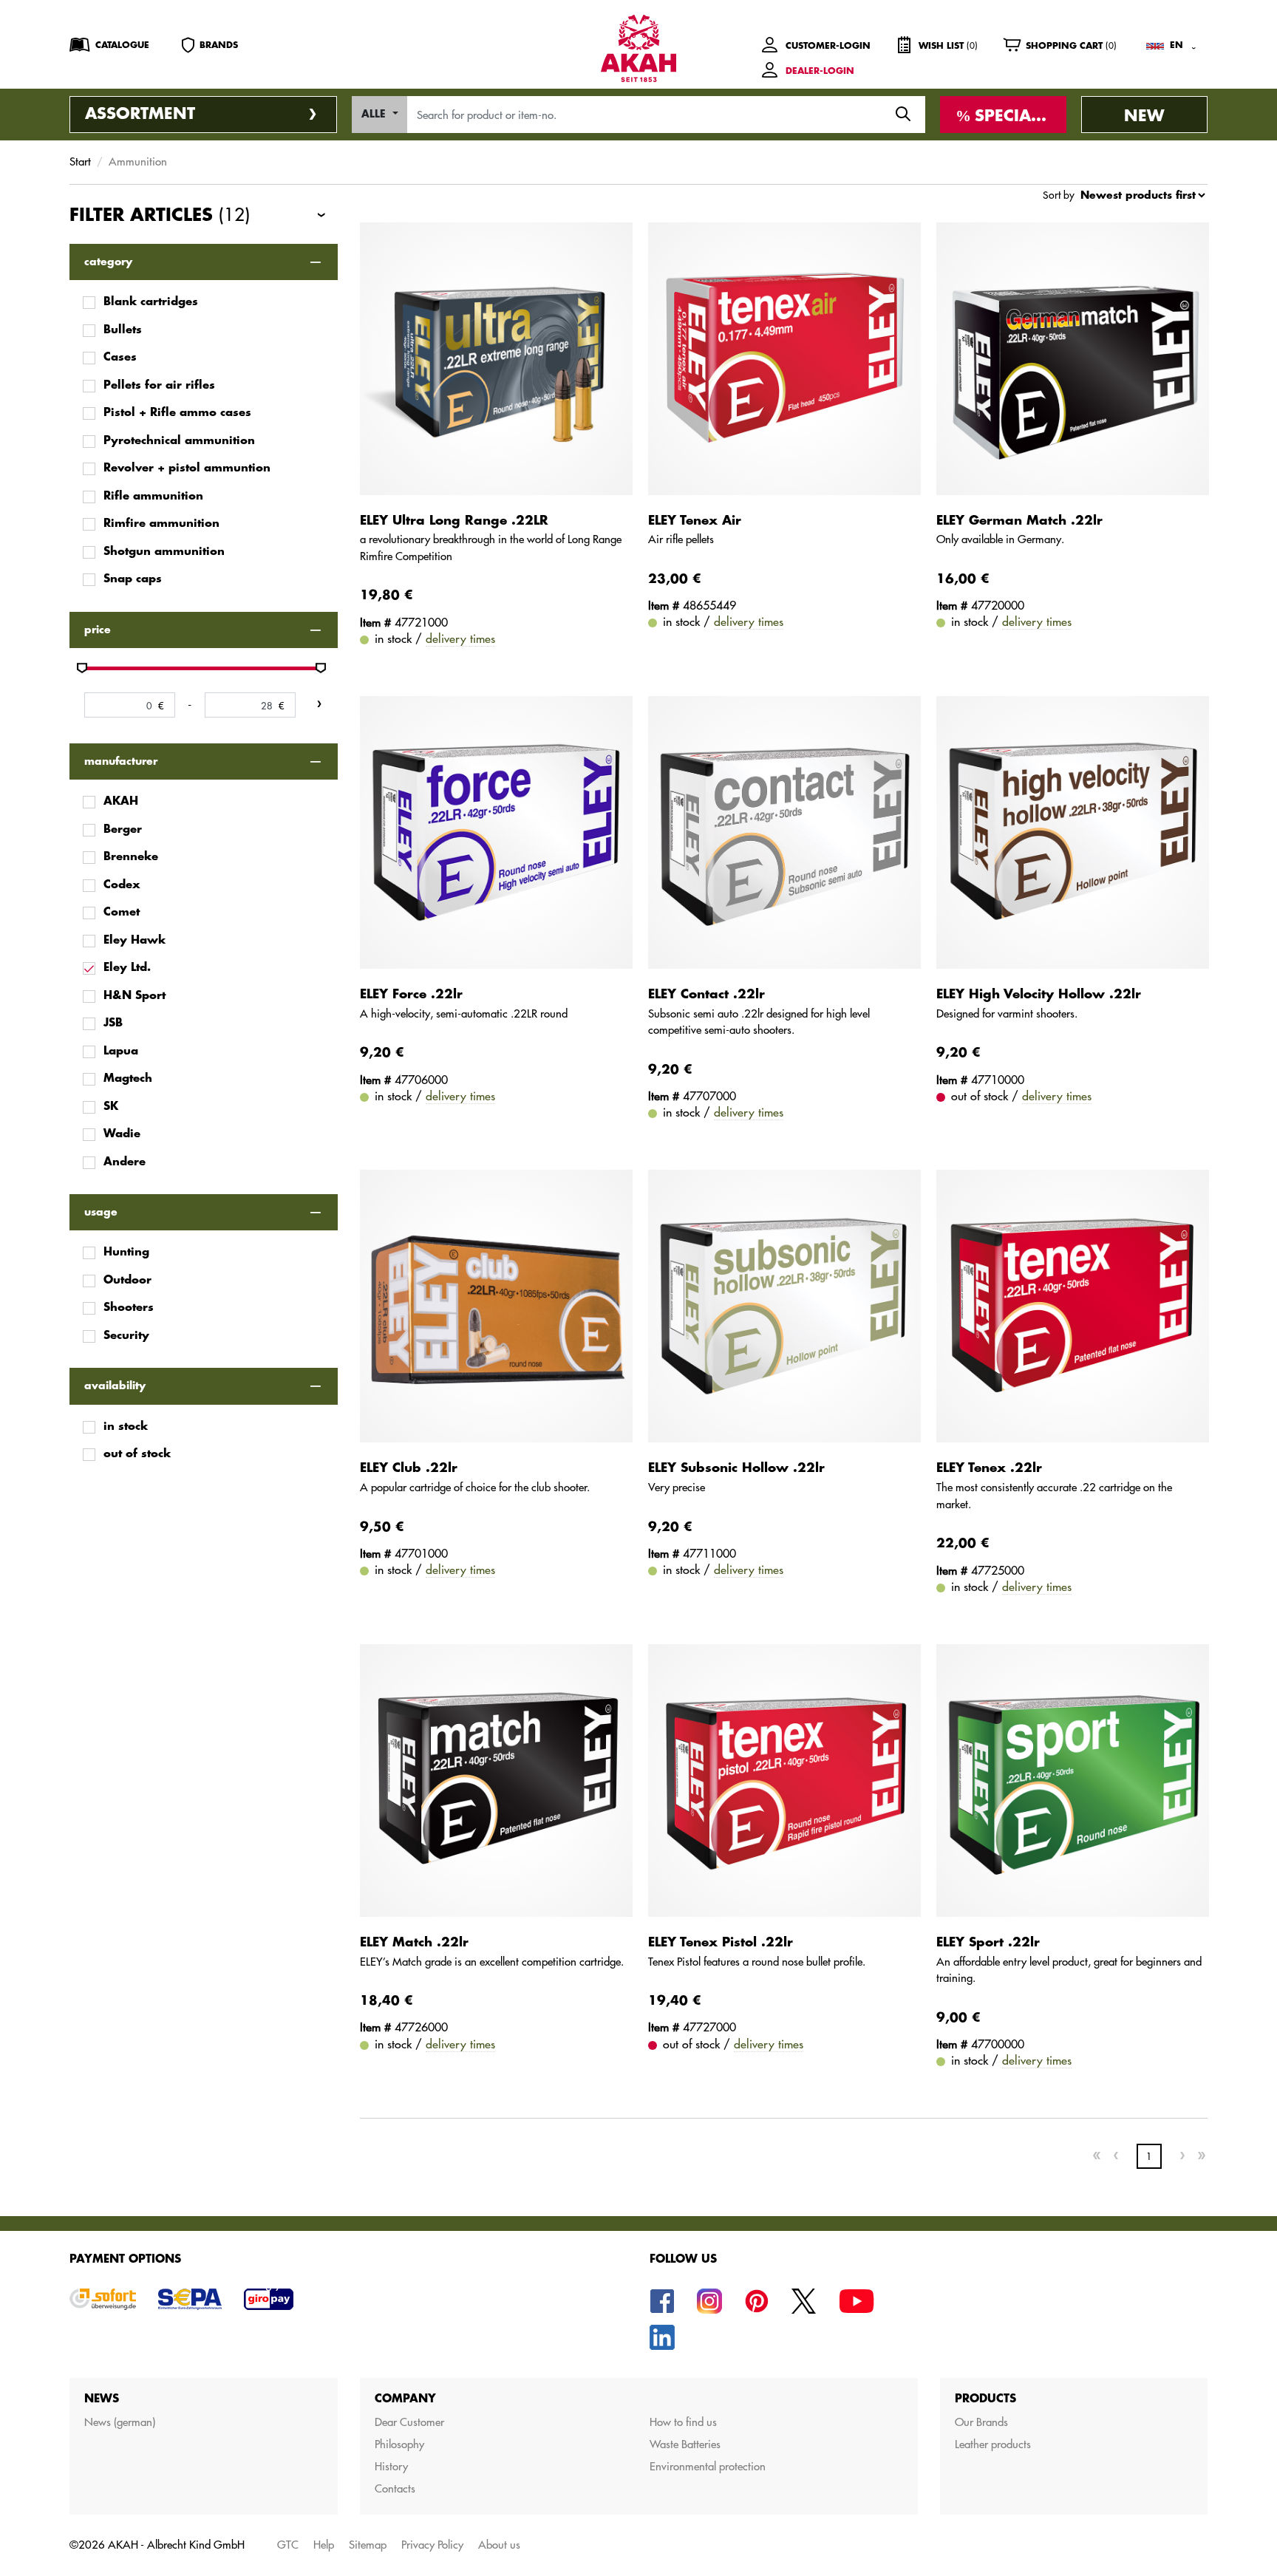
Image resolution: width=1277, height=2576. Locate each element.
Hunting (126, 1252)
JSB (113, 1023)
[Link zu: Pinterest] (757, 2300)
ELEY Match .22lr (414, 1942)
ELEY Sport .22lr (988, 1942)
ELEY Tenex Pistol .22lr (721, 1942)
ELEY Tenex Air (695, 521)
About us (499, 2545)
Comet (122, 912)
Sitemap (368, 2545)
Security (126, 1336)
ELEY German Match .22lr (1019, 521)
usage (101, 1212)
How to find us (683, 2422)
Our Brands (981, 2422)
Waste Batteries (685, 2444)
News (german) (120, 2422)
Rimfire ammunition (161, 524)
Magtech (128, 1079)
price (98, 630)
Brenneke (131, 857)
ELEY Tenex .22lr (989, 1468)
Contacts (395, 2488)
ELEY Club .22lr (409, 1468)
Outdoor (127, 1280)
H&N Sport (134, 996)
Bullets (123, 330)
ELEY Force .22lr (411, 994)
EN (1176, 45)
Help (324, 2545)
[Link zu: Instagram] (709, 2300)
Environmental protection (708, 2466)
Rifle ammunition (153, 496)
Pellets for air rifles (159, 385)
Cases (120, 357)
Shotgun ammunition (164, 552)
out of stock (137, 1454)
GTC (288, 2545)
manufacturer (121, 761)
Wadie (122, 1134)
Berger (123, 829)
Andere (125, 1162)
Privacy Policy (432, 2545)
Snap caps (133, 579)
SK (111, 1107)
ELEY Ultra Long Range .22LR (454, 521)
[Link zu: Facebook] (662, 2300)
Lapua (121, 1051)
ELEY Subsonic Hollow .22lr (736, 1468)
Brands (219, 45)
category (108, 262)
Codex (122, 885)
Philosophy (399, 2444)
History (391, 2466)
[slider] (82, 668)
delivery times (460, 638)
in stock (126, 1427)
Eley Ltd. (127, 968)
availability (115, 1386)
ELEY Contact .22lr (706, 994)
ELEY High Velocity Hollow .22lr (1039, 994)
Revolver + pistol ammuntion (187, 468)
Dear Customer (409, 2422)
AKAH (121, 801)
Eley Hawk (134, 940)
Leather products (993, 2444)
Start (80, 161)
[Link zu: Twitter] (804, 2300)
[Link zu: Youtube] (857, 2300)
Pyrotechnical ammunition (179, 441)
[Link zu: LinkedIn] (662, 2336)
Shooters (129, 1308)
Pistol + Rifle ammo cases (177, 413)
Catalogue (122, 45)
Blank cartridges (151, 302)
